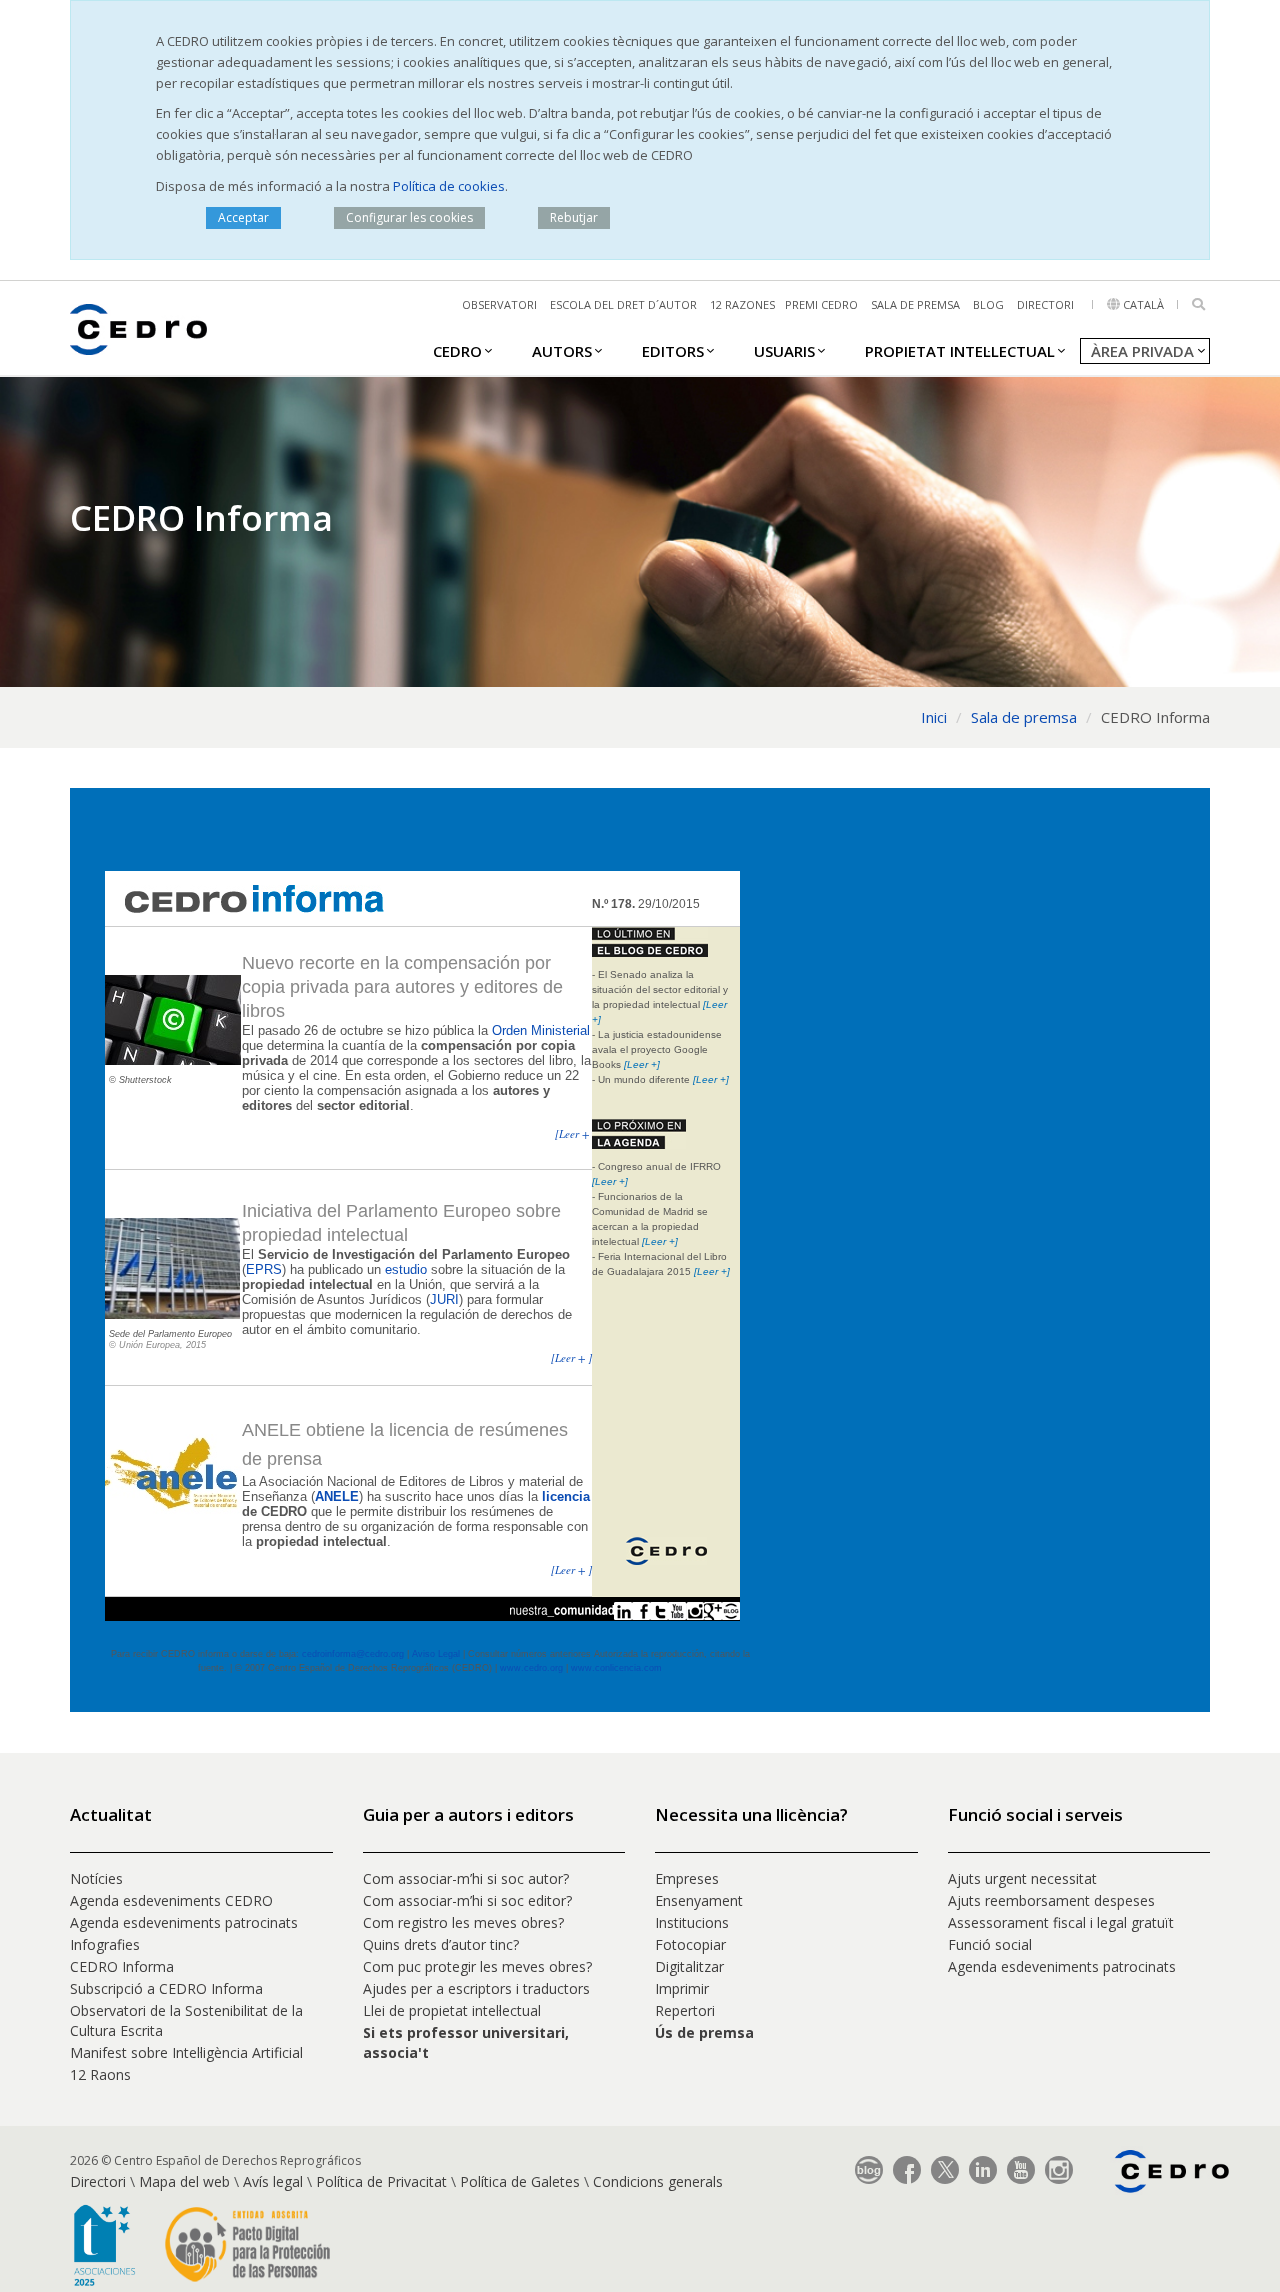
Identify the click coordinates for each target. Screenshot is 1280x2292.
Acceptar (243, 217)
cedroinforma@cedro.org (353, 1654)
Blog (988, 304)
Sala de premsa (915, 304)
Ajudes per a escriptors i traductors (476, 1988)
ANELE (337, 1496)
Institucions (692, 1922)
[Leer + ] (575, 1133)
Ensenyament (699, 1900)
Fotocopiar (690, 1944)
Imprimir (682, 1988)
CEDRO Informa (122, 1966)
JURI (444, 1299)
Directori (1045, 304)
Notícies (96, 1878)
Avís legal (273, 2181)
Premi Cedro (821, 304)
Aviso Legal (436, 1654)
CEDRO (457, 351)
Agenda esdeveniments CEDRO (171, 1900)
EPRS (264, 1269)
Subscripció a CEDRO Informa (166, 1988)
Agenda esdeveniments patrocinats (184, 1922)
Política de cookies (449, 186)
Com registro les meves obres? (463, 1922)
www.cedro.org (531, 1668)
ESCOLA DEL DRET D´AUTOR (623, 304)
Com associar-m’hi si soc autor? (466, 1878)
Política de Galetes (520, 2181)
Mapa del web (184, 2181)
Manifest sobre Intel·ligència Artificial (186, 2052)
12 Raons (100, 2074)
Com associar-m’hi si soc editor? (467, 1900)
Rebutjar (574, 217)
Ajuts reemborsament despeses (1051, 1900)
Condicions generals (658, 2181)
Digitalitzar (689, 1966)
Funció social (990, 1944)
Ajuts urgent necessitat (1022, 1878)
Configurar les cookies (409, 217)
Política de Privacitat (381, 2181)
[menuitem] (457, 350)
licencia (566, 1496)
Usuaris (784, 351)
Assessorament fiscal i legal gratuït (1063, 1922)
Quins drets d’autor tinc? (441, 1944)
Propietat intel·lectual (960, 351)
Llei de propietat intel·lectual (452, 2010)
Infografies (105, 1944)
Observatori (499, 304)
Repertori (685, 2010)
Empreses (687, 1878)
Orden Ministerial (541, 1030)
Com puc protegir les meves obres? (477, 1966)
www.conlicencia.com (616, 1668)
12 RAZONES (742, 304)
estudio (406, 1269)
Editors (673, 351)
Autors (562, 351)
